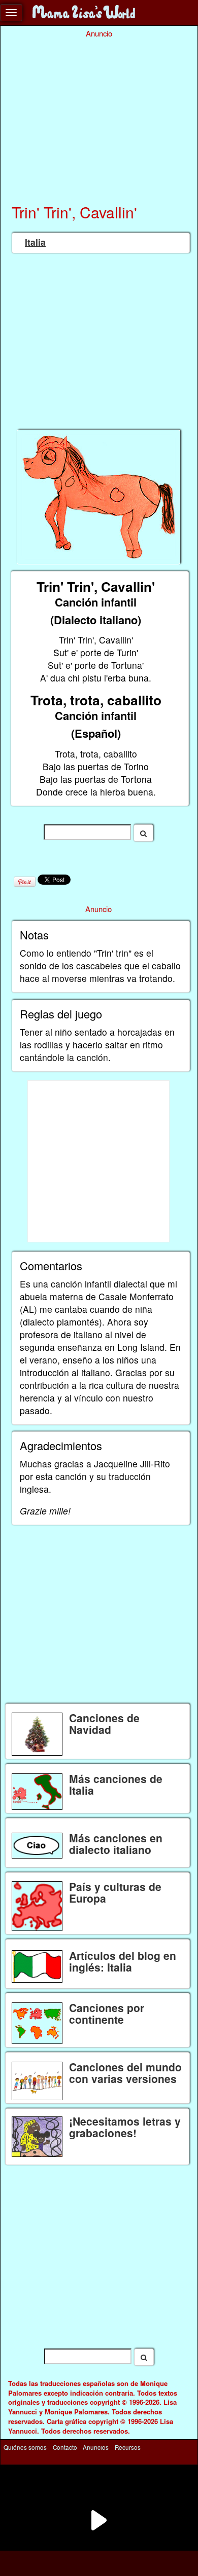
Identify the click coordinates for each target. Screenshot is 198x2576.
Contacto (65, 2447)
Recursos (128, 2447)
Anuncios (96, 2447)
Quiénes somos (25, 2447)
